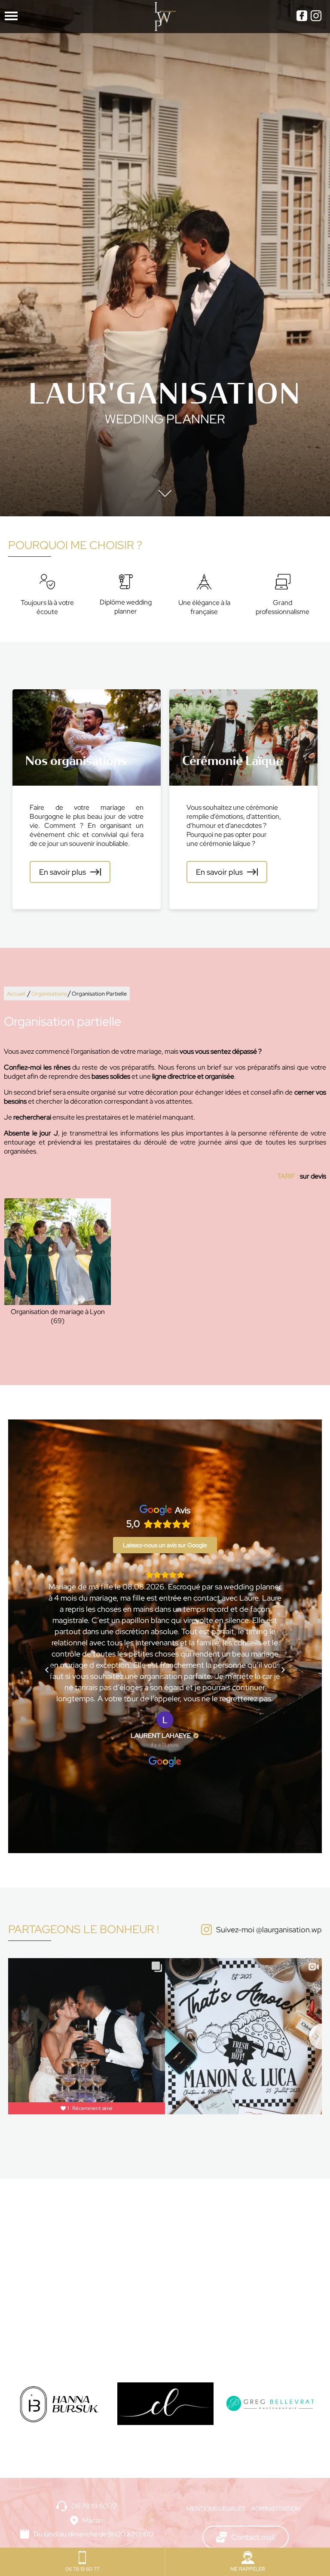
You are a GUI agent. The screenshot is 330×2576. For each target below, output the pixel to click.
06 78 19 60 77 (94, 2506)
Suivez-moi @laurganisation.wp (269, 1930)
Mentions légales (216, 2508)
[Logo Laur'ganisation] (165, 17)
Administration (276, 2508)
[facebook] (302, 17)
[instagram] (316, 17)
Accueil (16, 994)
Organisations (49, 994)
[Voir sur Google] (165, 1720)
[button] (47, 1670)
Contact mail (253, 2537)
